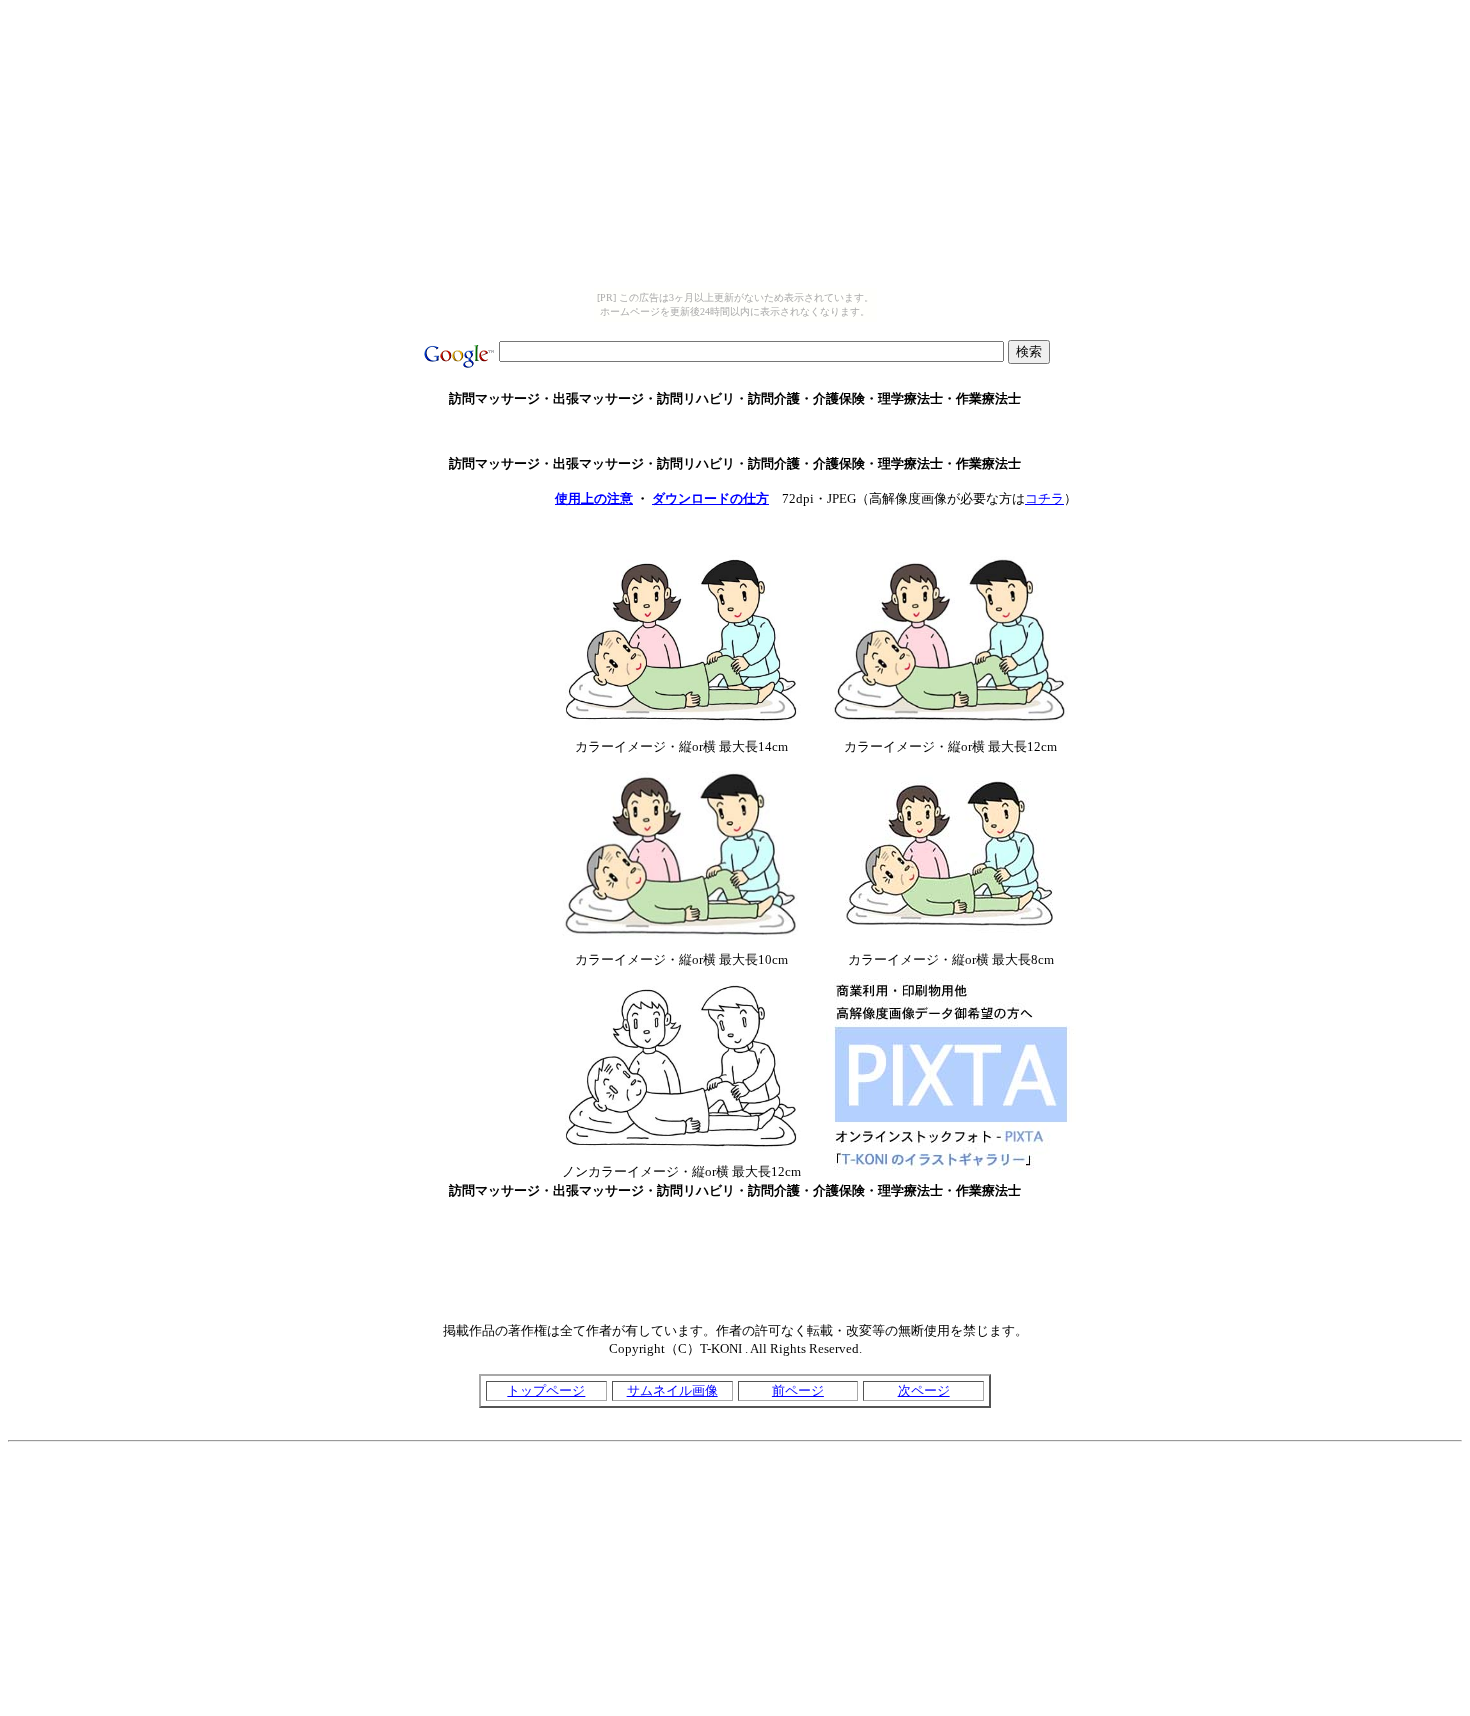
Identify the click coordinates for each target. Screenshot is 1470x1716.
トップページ (546, 1390)
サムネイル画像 (672, 1390)
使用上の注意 (594, 498)
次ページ (924, 1390)
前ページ (798, 1390)
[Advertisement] (735, 431)
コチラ (1044, 498)
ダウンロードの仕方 (710, 498)
